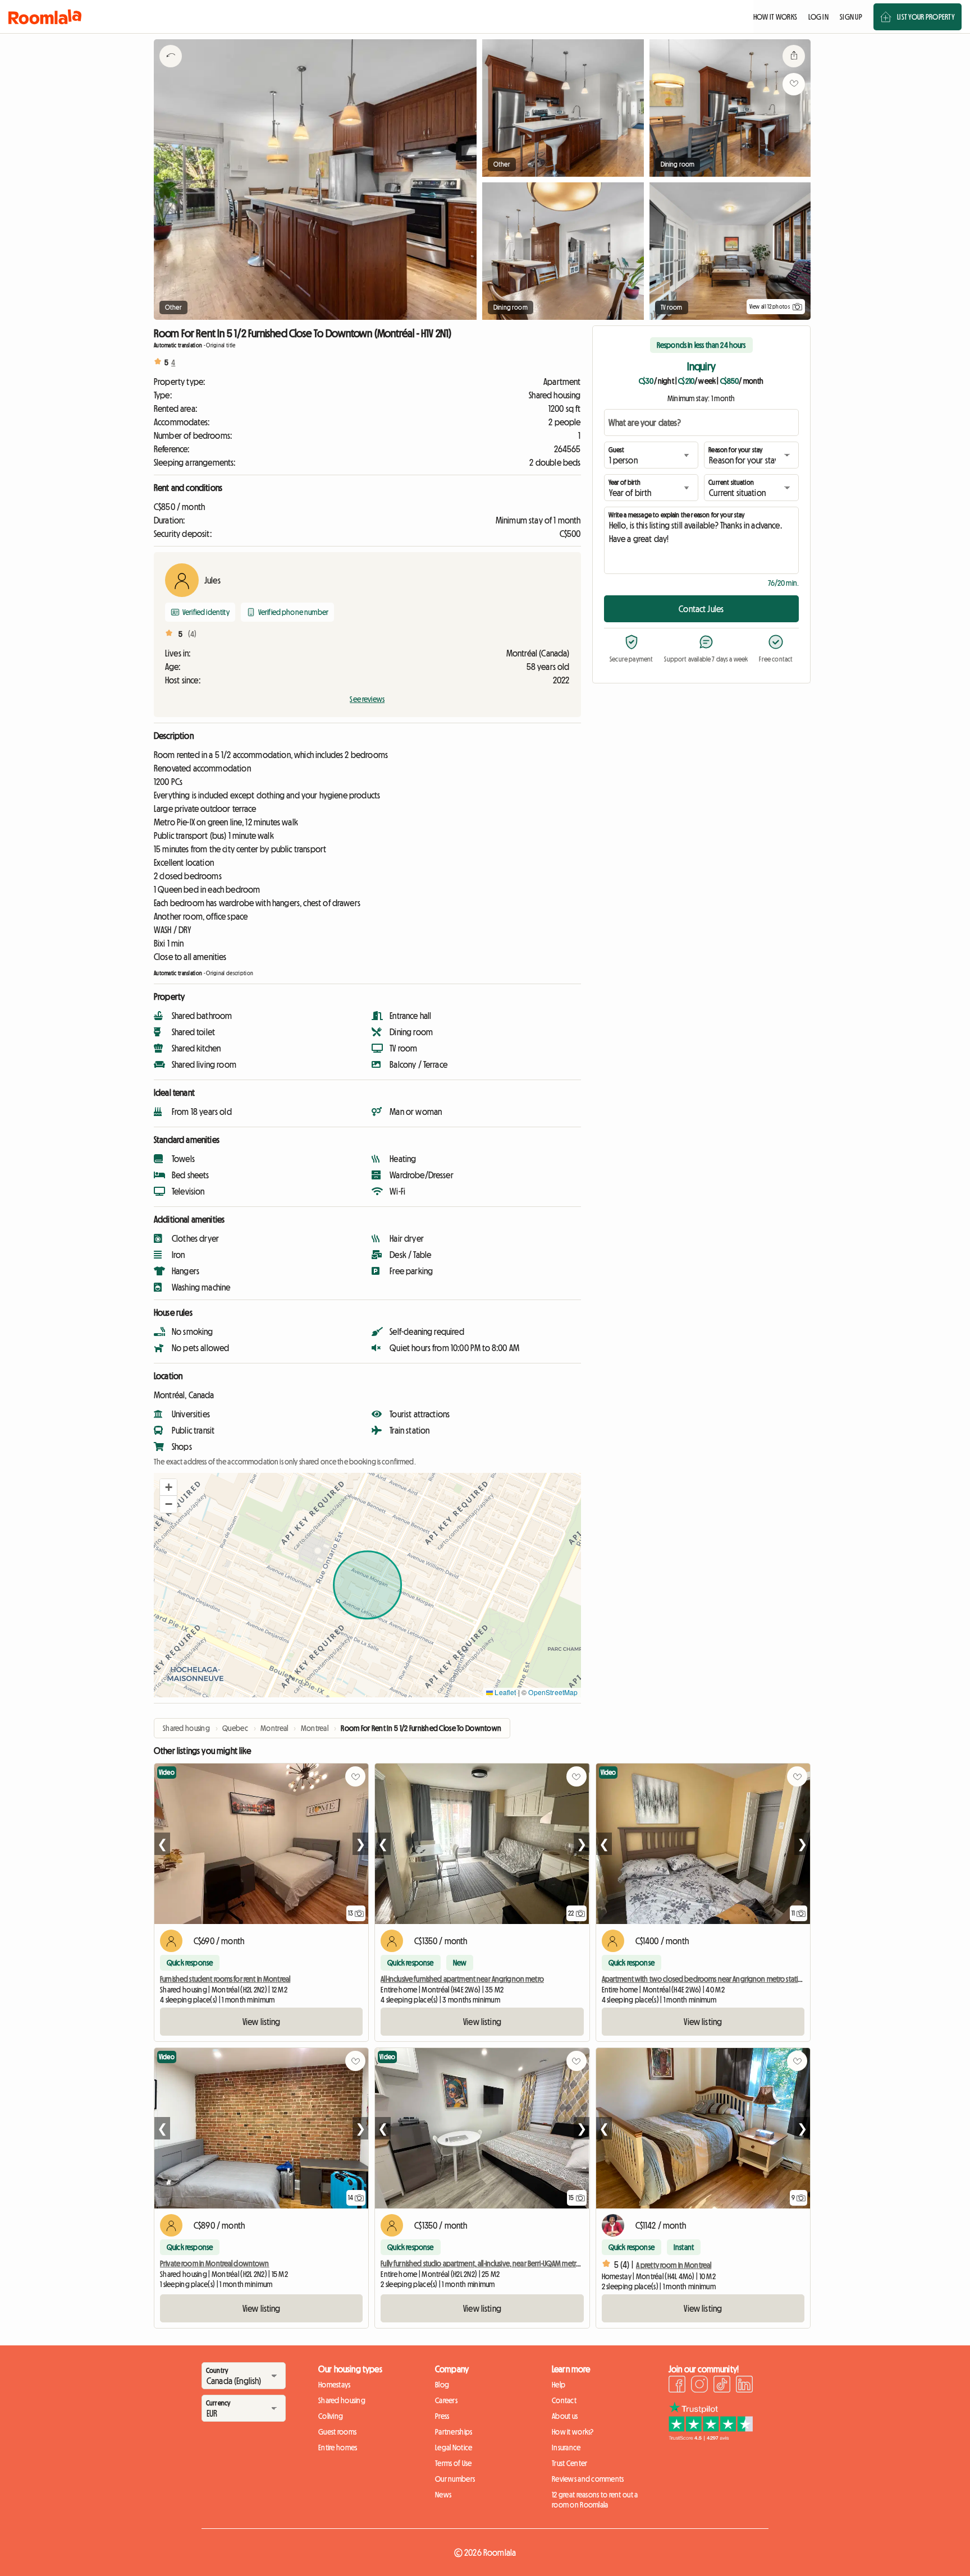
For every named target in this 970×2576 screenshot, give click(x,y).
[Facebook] (677, 2386)
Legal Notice (454, 2448)
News (443, 2495)
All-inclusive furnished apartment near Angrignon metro (462, 1979)
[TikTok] (722, 2386)
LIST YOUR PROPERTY (926, 17)
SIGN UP (851, 17)
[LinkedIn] (744, 2386)
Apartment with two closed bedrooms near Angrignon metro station (704, 1979)
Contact (564, 2400)
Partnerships (454, 2432)
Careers (446, 2400)
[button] (168, 1487)
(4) (192, 634)
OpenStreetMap (553, 1692)
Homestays (335, 2385)
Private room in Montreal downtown (215, 2263)
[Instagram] (699, 2386)
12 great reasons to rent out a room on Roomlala (595, 2500)
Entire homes (338, 2448)
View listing (262, 2022)
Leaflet (504, 1692)
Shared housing (342, 2400)
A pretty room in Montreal (674, 2265)
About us (565, 2416)
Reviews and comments (588, 2479)
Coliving (331, 2416)
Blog (442, 2385)
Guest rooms (337, 2432)
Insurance (566, 2448)
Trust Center (569, 2463)
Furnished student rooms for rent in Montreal (225, 1979)
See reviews (367, 699)
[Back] (171, 70)
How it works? (573, 2432)
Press (442, 2416)
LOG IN (818, 17)
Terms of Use (453, 2463)
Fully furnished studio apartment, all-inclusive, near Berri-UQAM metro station (491, 2263)
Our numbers (455, 2479)
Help (559, 2385)
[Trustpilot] (711, 2437)
